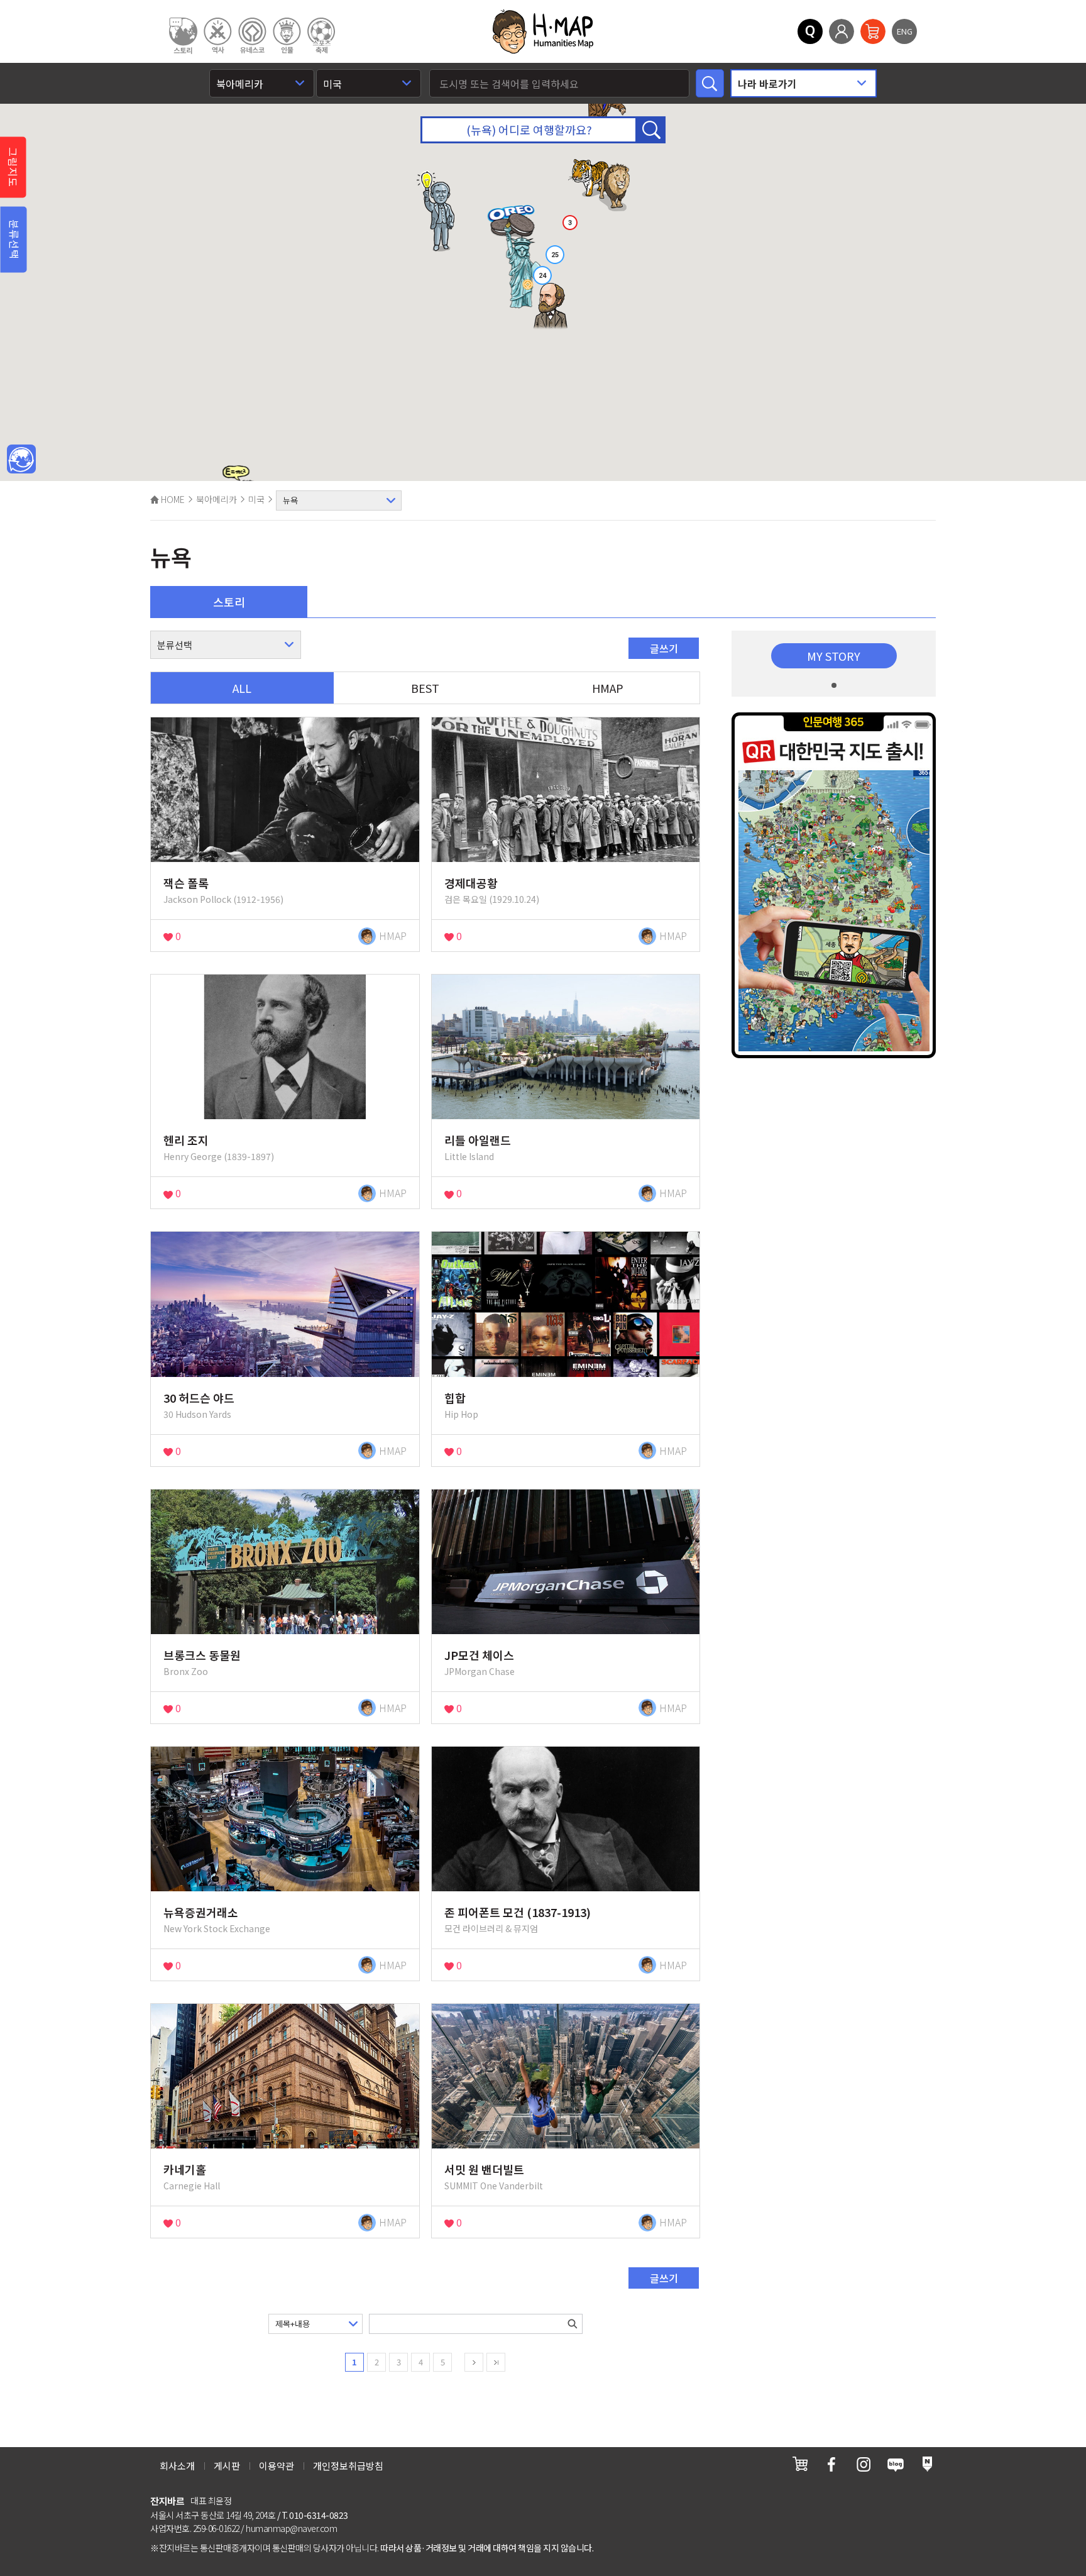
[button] (551, 307)
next (474, 2362)
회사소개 (177, 2466)
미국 (256, 499)
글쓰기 (664, 648)
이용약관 (277, 2466)
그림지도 (13, 167)
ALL (242, 688)
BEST (425, 688)
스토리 (229, 602)
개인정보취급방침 (348, 2466)
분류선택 (14, 240)
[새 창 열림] (800, 2464)
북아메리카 (217, 499)
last (496, 2362)
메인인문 (21, 460)
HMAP (608, 688)
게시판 (227, 2466)
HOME (172, 499)
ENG (905, 31)
